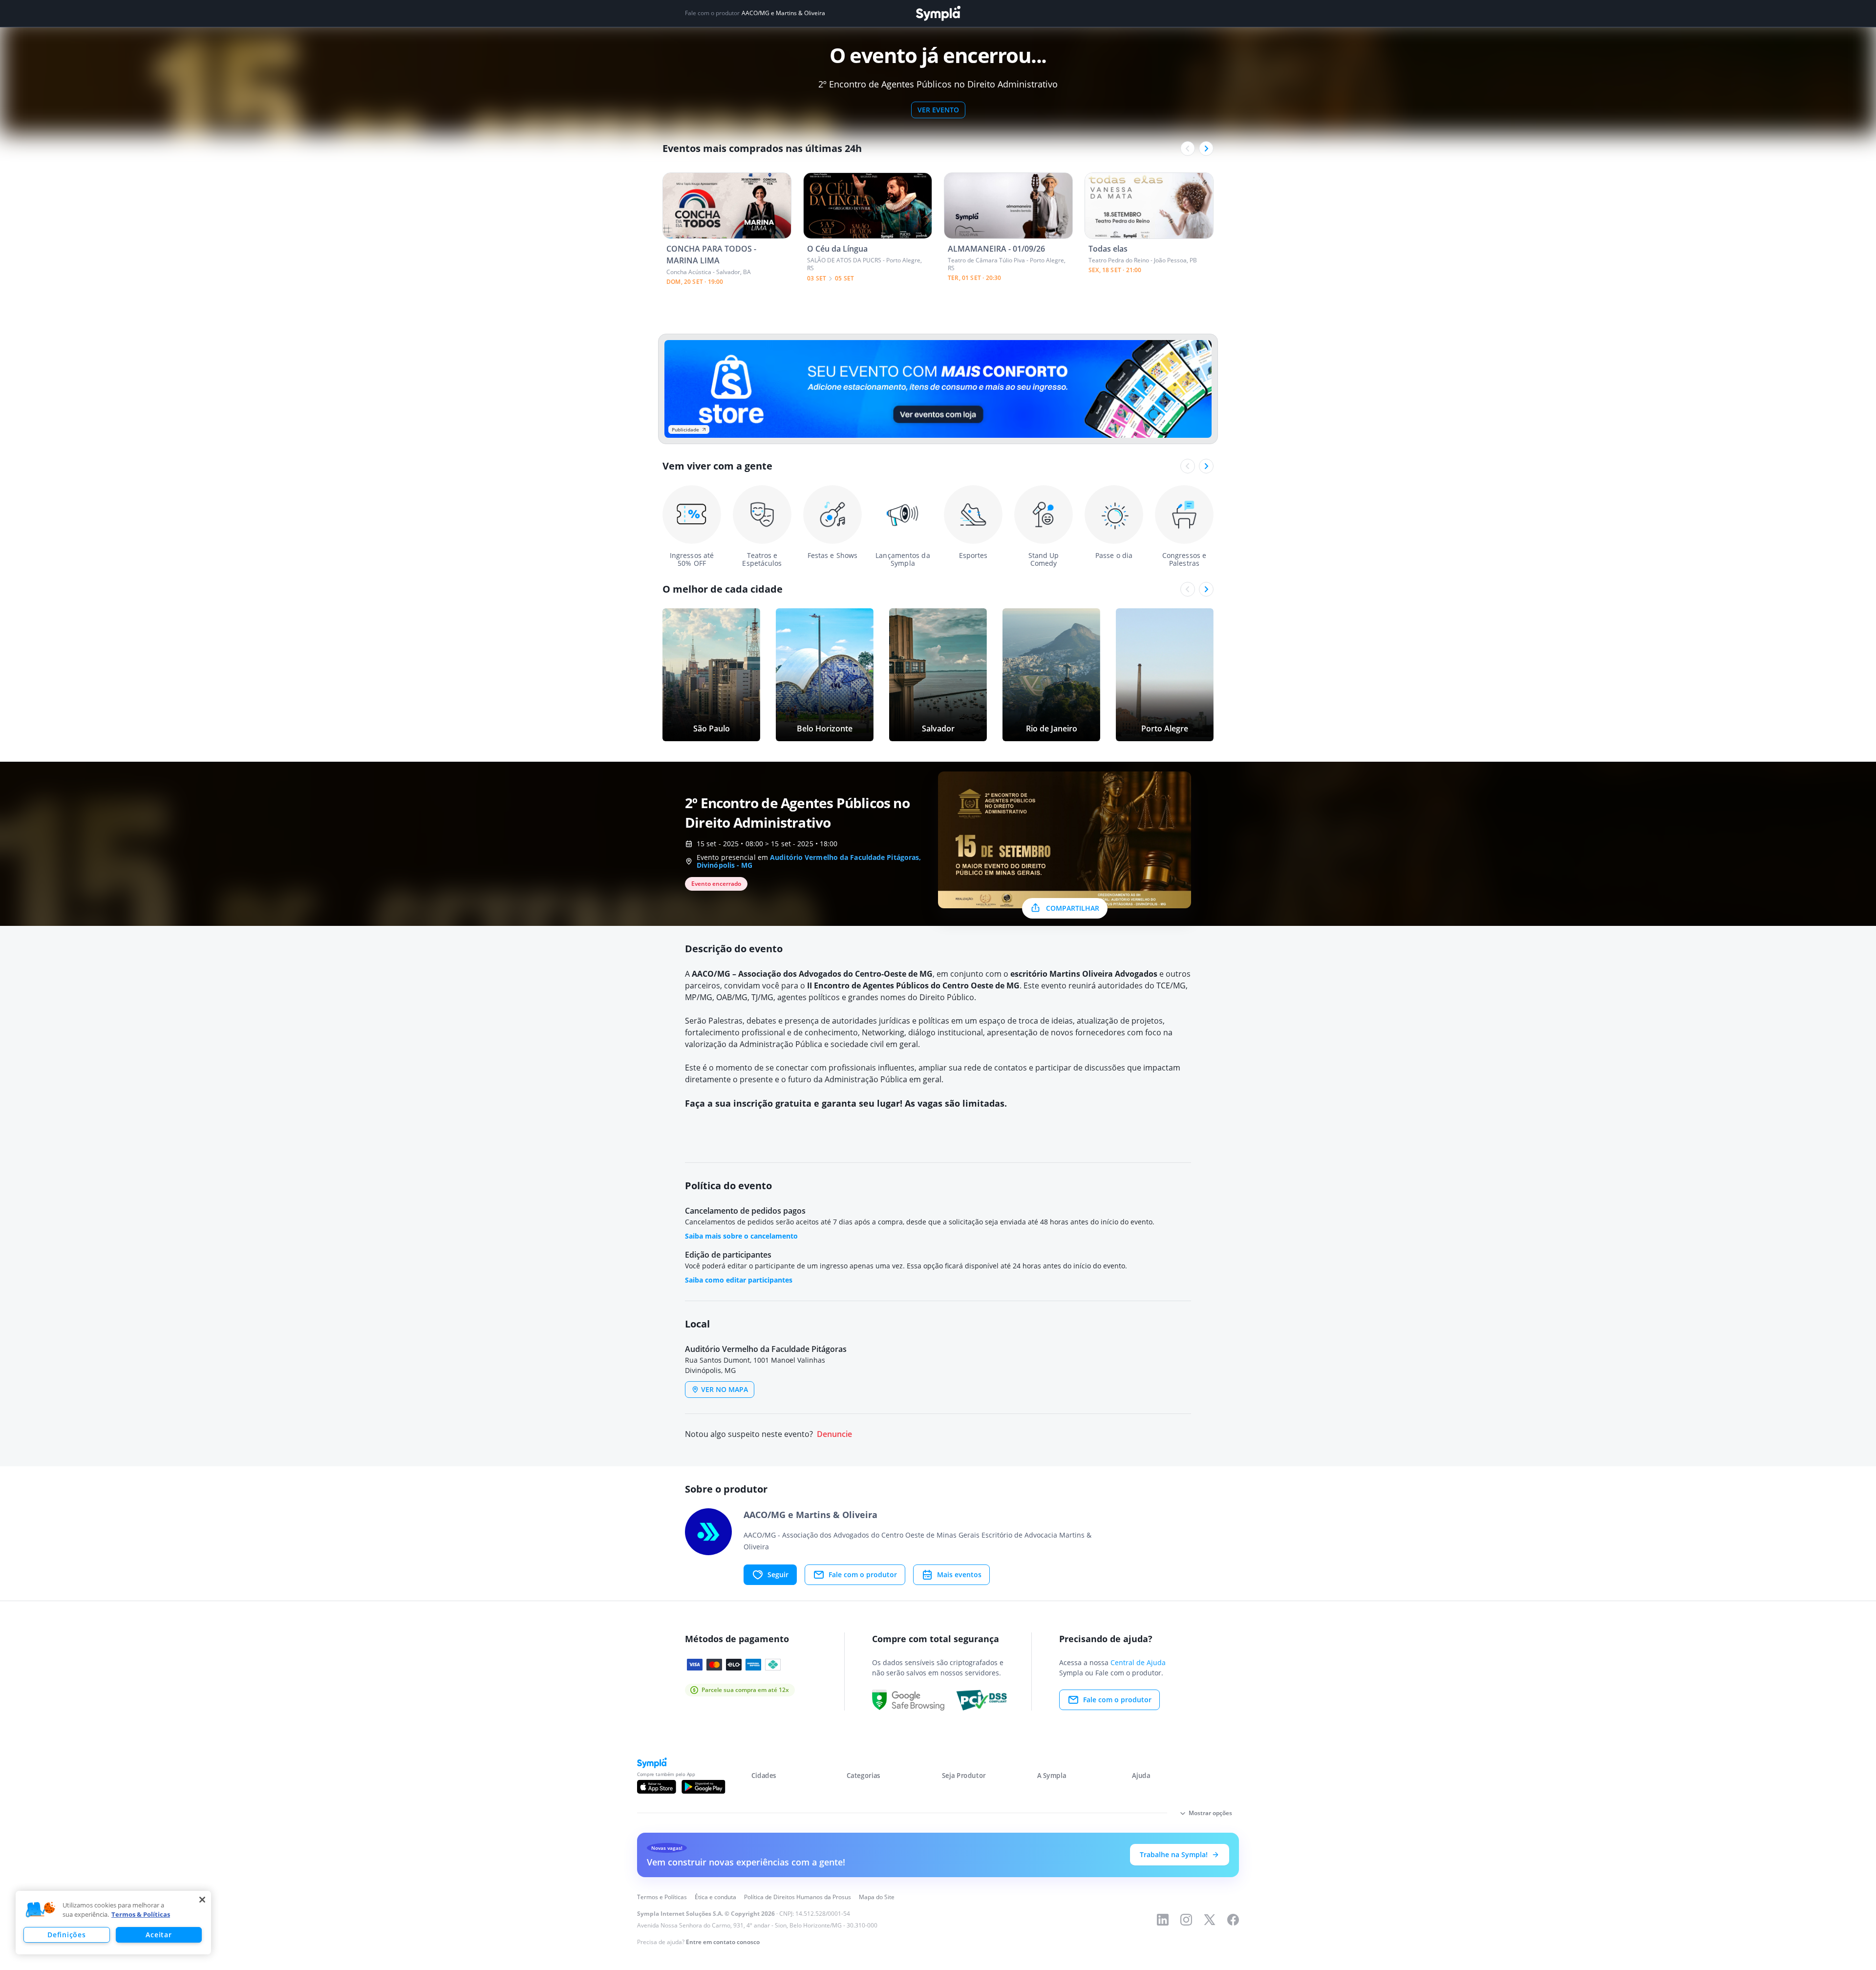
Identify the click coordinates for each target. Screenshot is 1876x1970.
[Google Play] (703, 1787)
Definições (66, 1935)
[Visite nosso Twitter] (1210, 1920)
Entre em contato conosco (723, 1942)
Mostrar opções (1210, 1813)
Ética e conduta (715, 1897)
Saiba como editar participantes (739, 1280)
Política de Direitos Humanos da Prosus (798, 1897)
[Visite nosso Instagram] (1186, 1920)
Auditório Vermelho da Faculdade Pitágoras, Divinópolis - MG (809, 861)
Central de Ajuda (1138, 1662)
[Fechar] (202, 1900)
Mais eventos (959, 1574)
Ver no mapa (725, 1389)
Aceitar (159, 1935)
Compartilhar (1073, 908)
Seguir (778, 1574)
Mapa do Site (877, 1897)
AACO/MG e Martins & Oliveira (783, 13)
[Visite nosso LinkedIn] (1163, 1920)
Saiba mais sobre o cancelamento (741, 1236)
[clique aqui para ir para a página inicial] (938, 13)
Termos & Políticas (141, 1914)
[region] (113, 1923)
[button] (41, 1910)
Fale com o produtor (863, 1574)
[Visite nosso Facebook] (1233, 1920)
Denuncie (834, 1434)
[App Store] (657, 1787)
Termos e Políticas (662, 1897)
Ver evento (938, 110)
